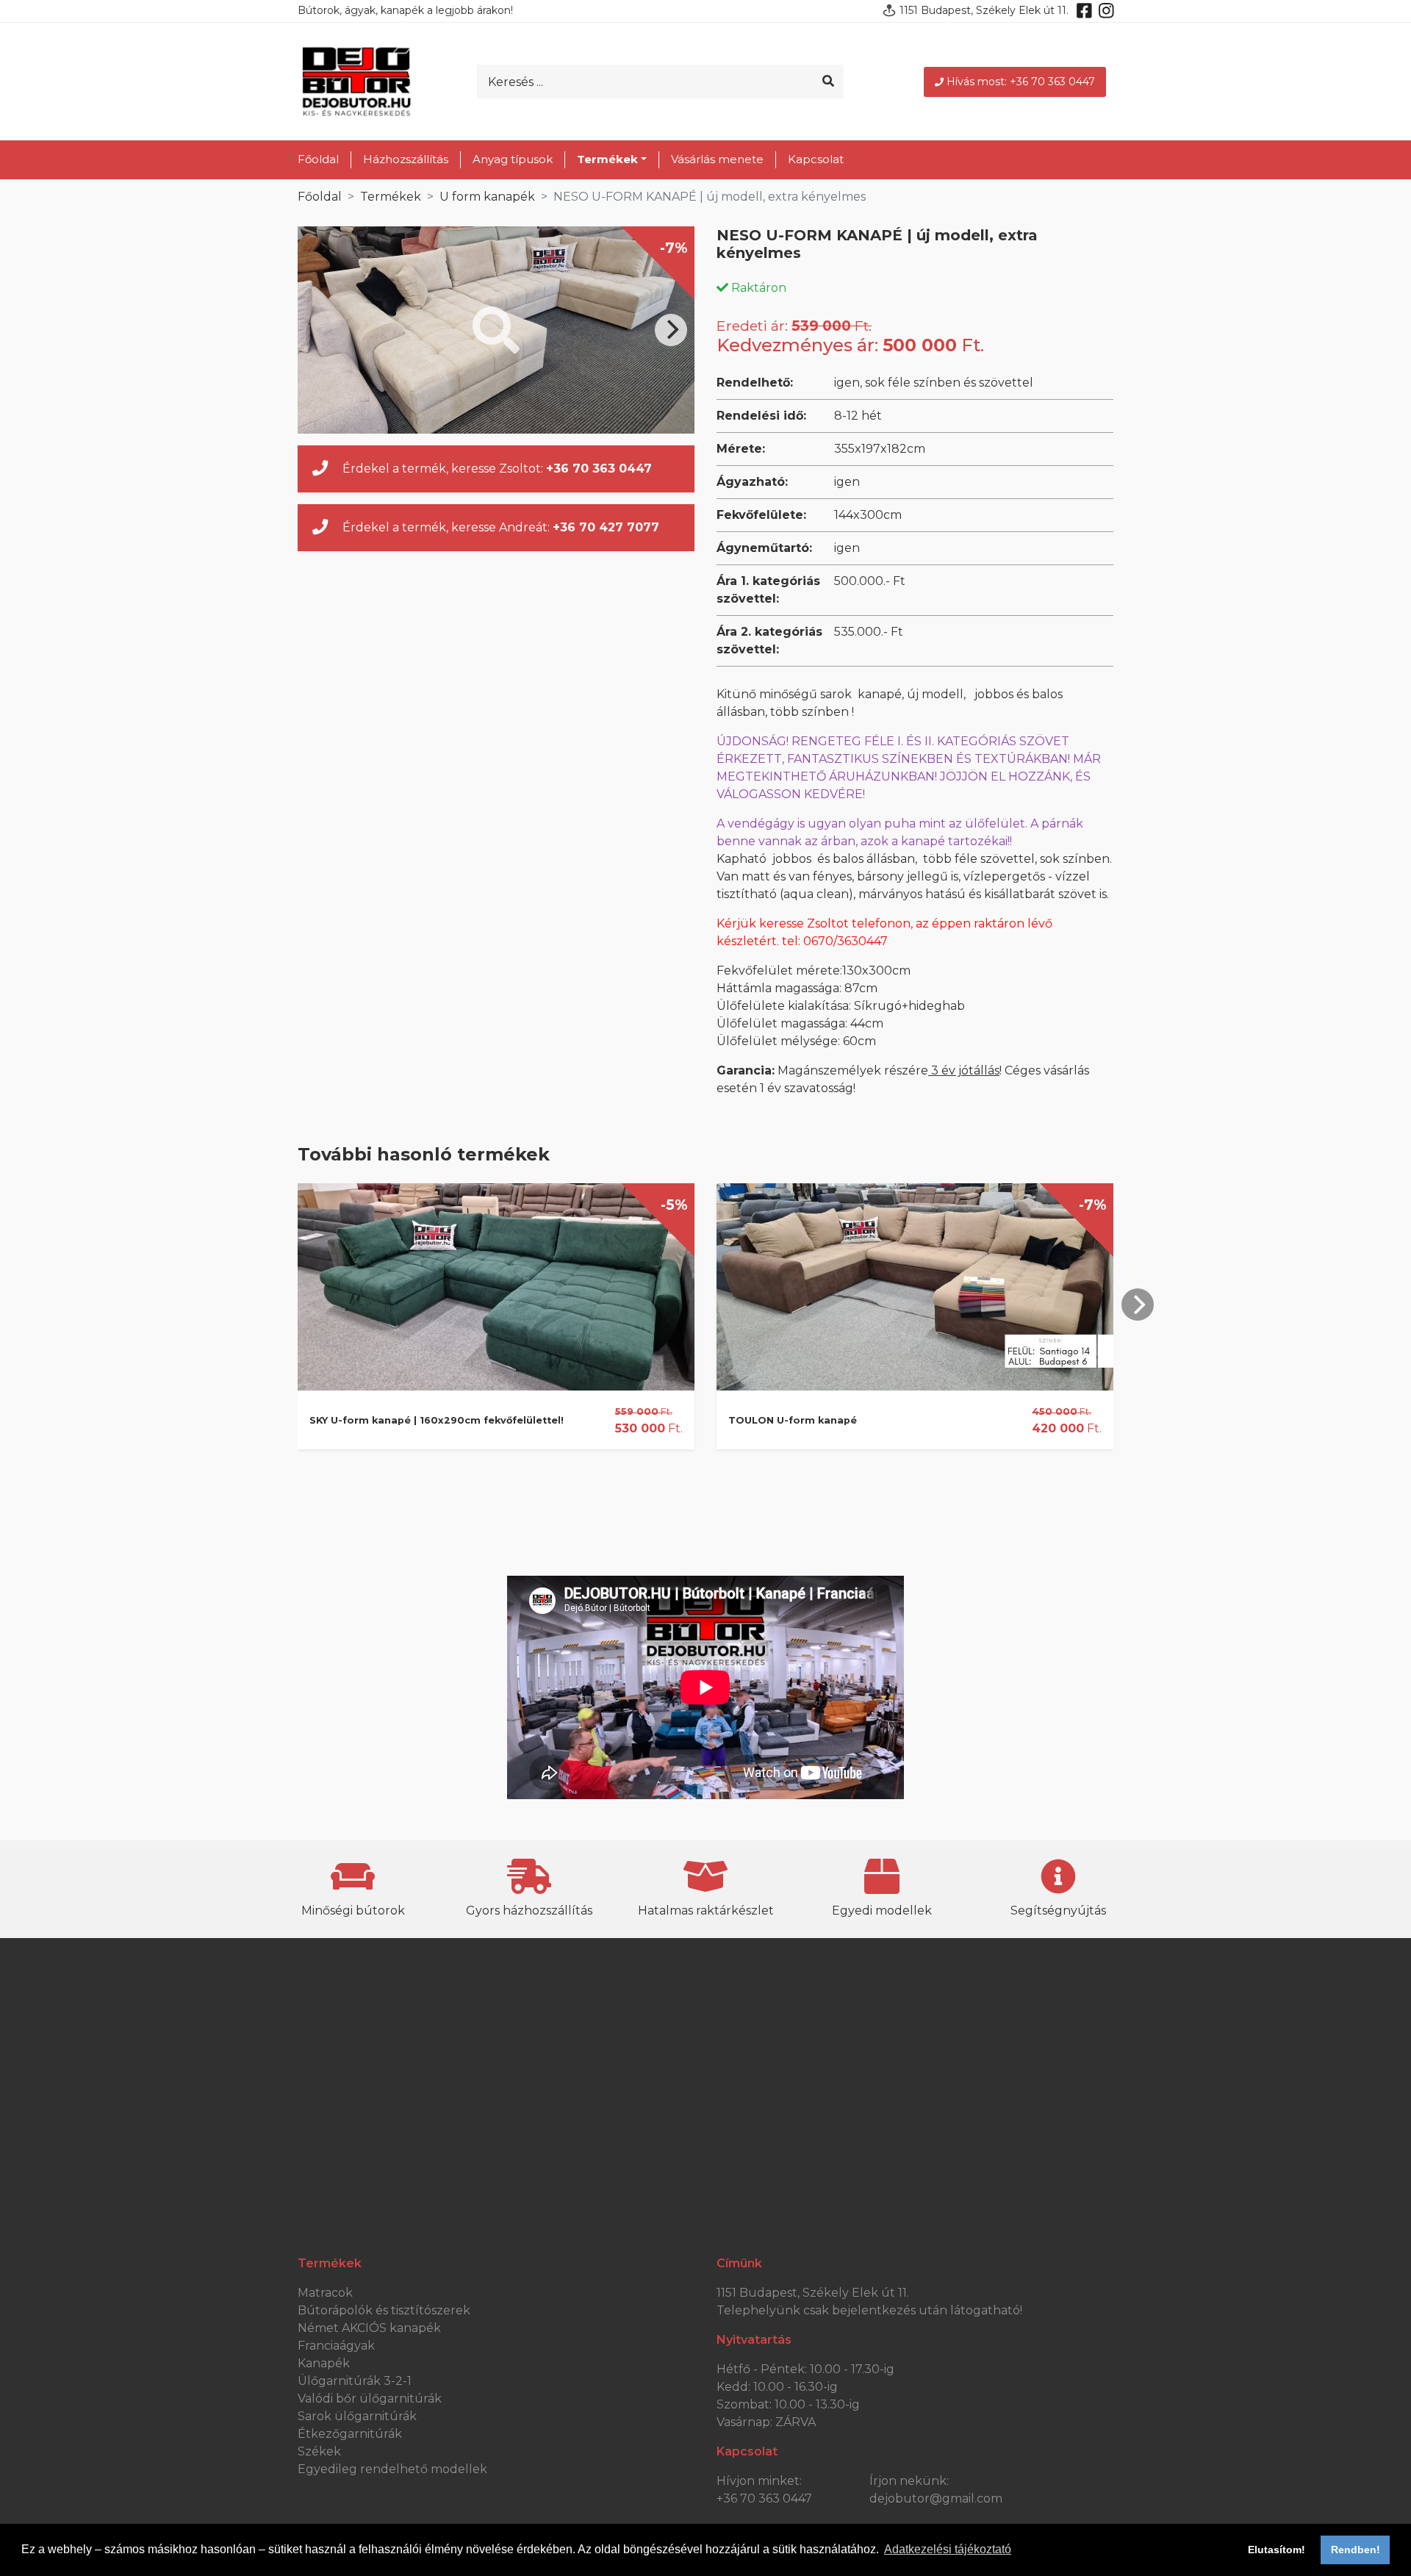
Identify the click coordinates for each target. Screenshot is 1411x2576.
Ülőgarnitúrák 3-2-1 (355, 2381)
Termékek (391, 197)
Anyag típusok (513, 159)
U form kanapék (487, 197)
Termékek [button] (607, 159)
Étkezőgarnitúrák (350, 2434)
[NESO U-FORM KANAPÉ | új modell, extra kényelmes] (496, 330)
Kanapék (324, 2363)
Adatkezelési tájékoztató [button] (948, 2549)
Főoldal (318, 159)
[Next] (671, 330)
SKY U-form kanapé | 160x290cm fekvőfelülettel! (437, 1420)
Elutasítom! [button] (1277, 2550)
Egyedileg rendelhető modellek (392, 2469)
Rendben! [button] (1356, 2550)
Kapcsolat (816, 159)
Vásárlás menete (717, 159)
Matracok (325, 2293)
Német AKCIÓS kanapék (369, 2328)
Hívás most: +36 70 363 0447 (1021, 82)
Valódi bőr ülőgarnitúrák (370, 2399)
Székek (319, 2451)
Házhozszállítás (406, 159)
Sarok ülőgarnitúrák (357, 2416)
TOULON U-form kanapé (793, 1420)
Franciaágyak (336, 2346)
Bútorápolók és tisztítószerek (384, 2310)
